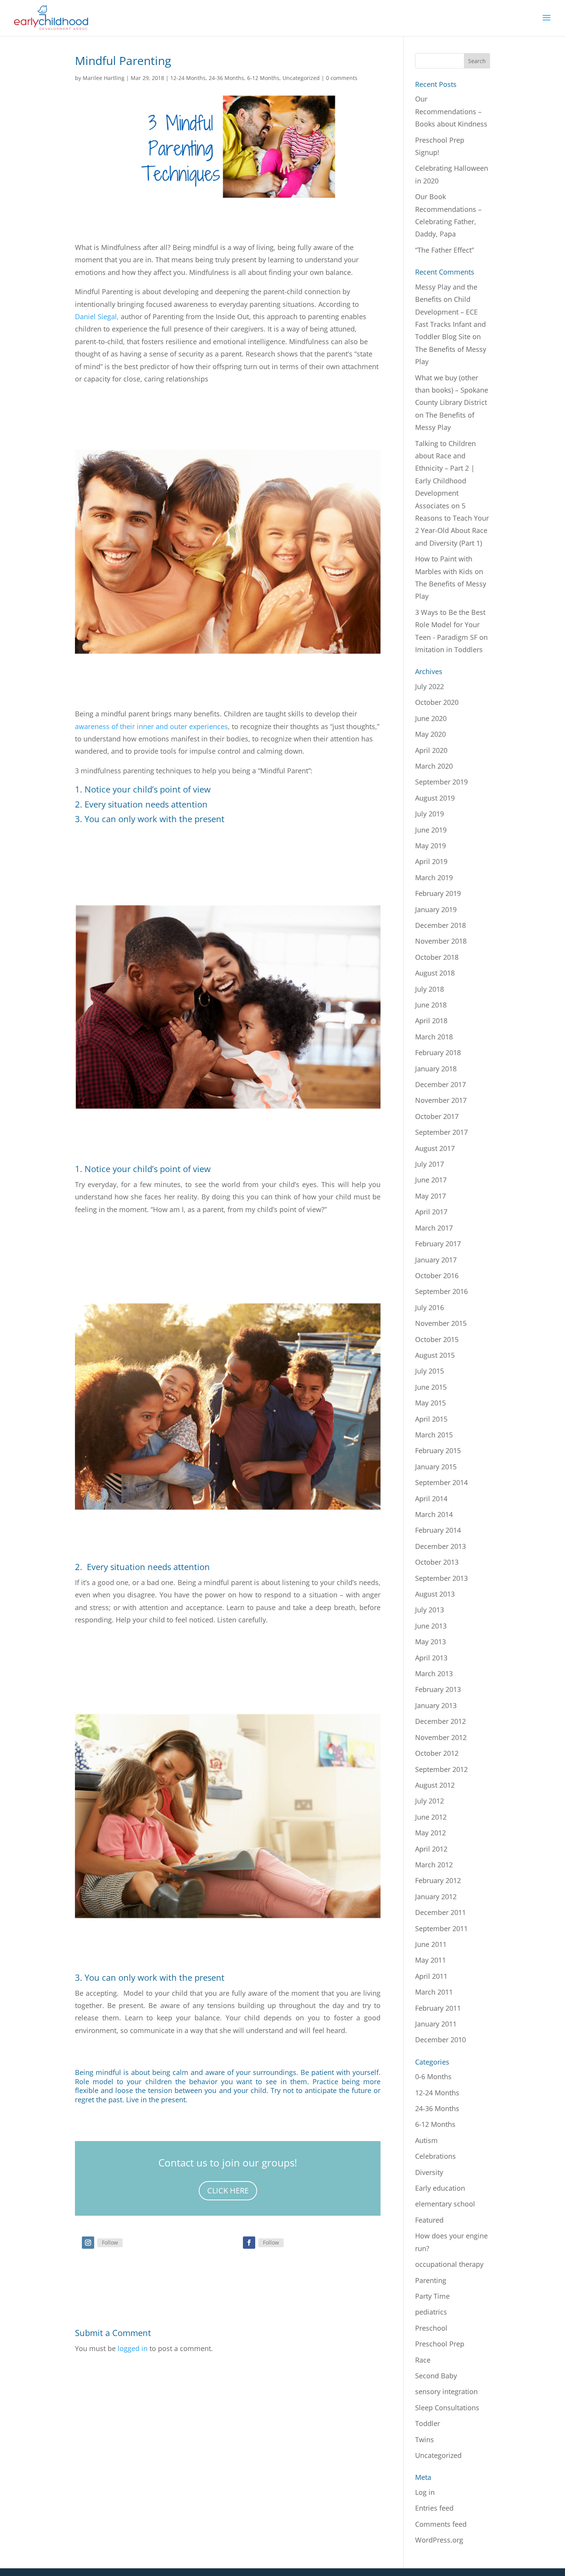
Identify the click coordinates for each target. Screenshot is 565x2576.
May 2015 (430, 1403)
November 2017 (441, 1100)
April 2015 (431, 1419)
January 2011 (436, 2024)
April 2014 (431, 1499)
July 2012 (430, 1801)
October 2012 (437, 1753)
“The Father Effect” (445, 250)
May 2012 (430, 1833)
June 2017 (431, 1180)
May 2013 (430, 1642)
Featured (429, 2220)
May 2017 (430, 1196)
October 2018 (437, 957)
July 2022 (430, 686)
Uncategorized (301, 78)
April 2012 (431, 1849)
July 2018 (430, 989)
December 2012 (440, 1721)
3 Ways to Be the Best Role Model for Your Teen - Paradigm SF (450, 625)
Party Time (432, 2296)
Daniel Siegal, (97, 316)
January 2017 (436, 1260)
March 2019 (434, 878)
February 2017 (438, 1244)
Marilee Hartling (104, 78)
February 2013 (438, 1689)
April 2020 (431, 750)
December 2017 (440, 1084)
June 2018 (431, 1005)
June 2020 (431, 718)
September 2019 (441, 782)
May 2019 (430, 846)
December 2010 (440, 2040)
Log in (425, 2492)
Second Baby (436, 2376)
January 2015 (436, 1467)
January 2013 (436, 1705)
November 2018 (441, 941)
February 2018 (438, 1052)
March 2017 (434, 1228)
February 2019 (438, 893)
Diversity (429, 2172)
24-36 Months (226, 78)
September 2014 (441, 1482)
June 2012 (431, 1817)
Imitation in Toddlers (449, 649)
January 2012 (436, 1897)
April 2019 (431, 861)
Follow (110, 2242)
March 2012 (434, 1865)
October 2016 (437, 1276)
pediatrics (431, 2312)
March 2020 (434, 766)
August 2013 (435, 1594)
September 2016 (441, 1291)
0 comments (342, 78)
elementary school (445, 2204)
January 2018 (436, 1069)
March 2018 (434, 1037)
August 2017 (435, 1148)
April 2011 (431, 1976)
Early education (440, 2188)
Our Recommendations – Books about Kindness (451, 111)
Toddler (428, 2423)
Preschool (431, 2328)
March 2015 (434, 1435)
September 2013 (441, 1578)
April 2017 (431, 1212)
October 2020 (437, 702)
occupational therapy (449, 2264)
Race (423, 2360)
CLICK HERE (228, 2191)
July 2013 (430, 1610)
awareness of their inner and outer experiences (151, 726)
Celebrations (435, 2156)
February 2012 (438, 1880)
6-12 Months (263, 78)
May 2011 (430, 1960)
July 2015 (430, 1371)
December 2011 (440, 1912)
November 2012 (441, 1737)
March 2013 (434, 1673)
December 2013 (440, 1546)
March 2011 (434, 1992)
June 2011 (431, 1944)
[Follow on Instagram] (88, 2243)
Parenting (431, 2280)
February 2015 (438, 1450)
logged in (133, 2348)
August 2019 (435, 798)
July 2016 (430, 1307)
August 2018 (435, 973)
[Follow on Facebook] (249, 2243)
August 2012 (435, 1785)
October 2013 (437, 1562)
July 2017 (430, 1164)
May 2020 (430, 734)
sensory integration (446, 2391)
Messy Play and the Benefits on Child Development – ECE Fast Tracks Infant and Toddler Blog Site (450, 312)
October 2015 (437, 1339)
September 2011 (441, 1928)
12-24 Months (188, 78)
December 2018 (440, 925)
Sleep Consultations (447, 2408)
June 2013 (431, 1626)
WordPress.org (439, 2540)
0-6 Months (433, 2076)
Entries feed (434, 2508)
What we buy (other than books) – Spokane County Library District (452, 390)
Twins (425, 2439)
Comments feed (441, 2524)
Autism (426, 2140)
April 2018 (431, 1021)
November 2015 (441, 1323)
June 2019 (431, 830)
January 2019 (436, 909)
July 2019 (430, 814)
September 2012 (441, 1769)
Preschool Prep (440, 2344)
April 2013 (431, 1658)
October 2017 (437, 1116)
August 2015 (435, 1355)
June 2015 (431, 1387)
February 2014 (438, 1530)
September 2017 (441, 1132)
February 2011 (438, 2008)
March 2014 (434, 1514)
